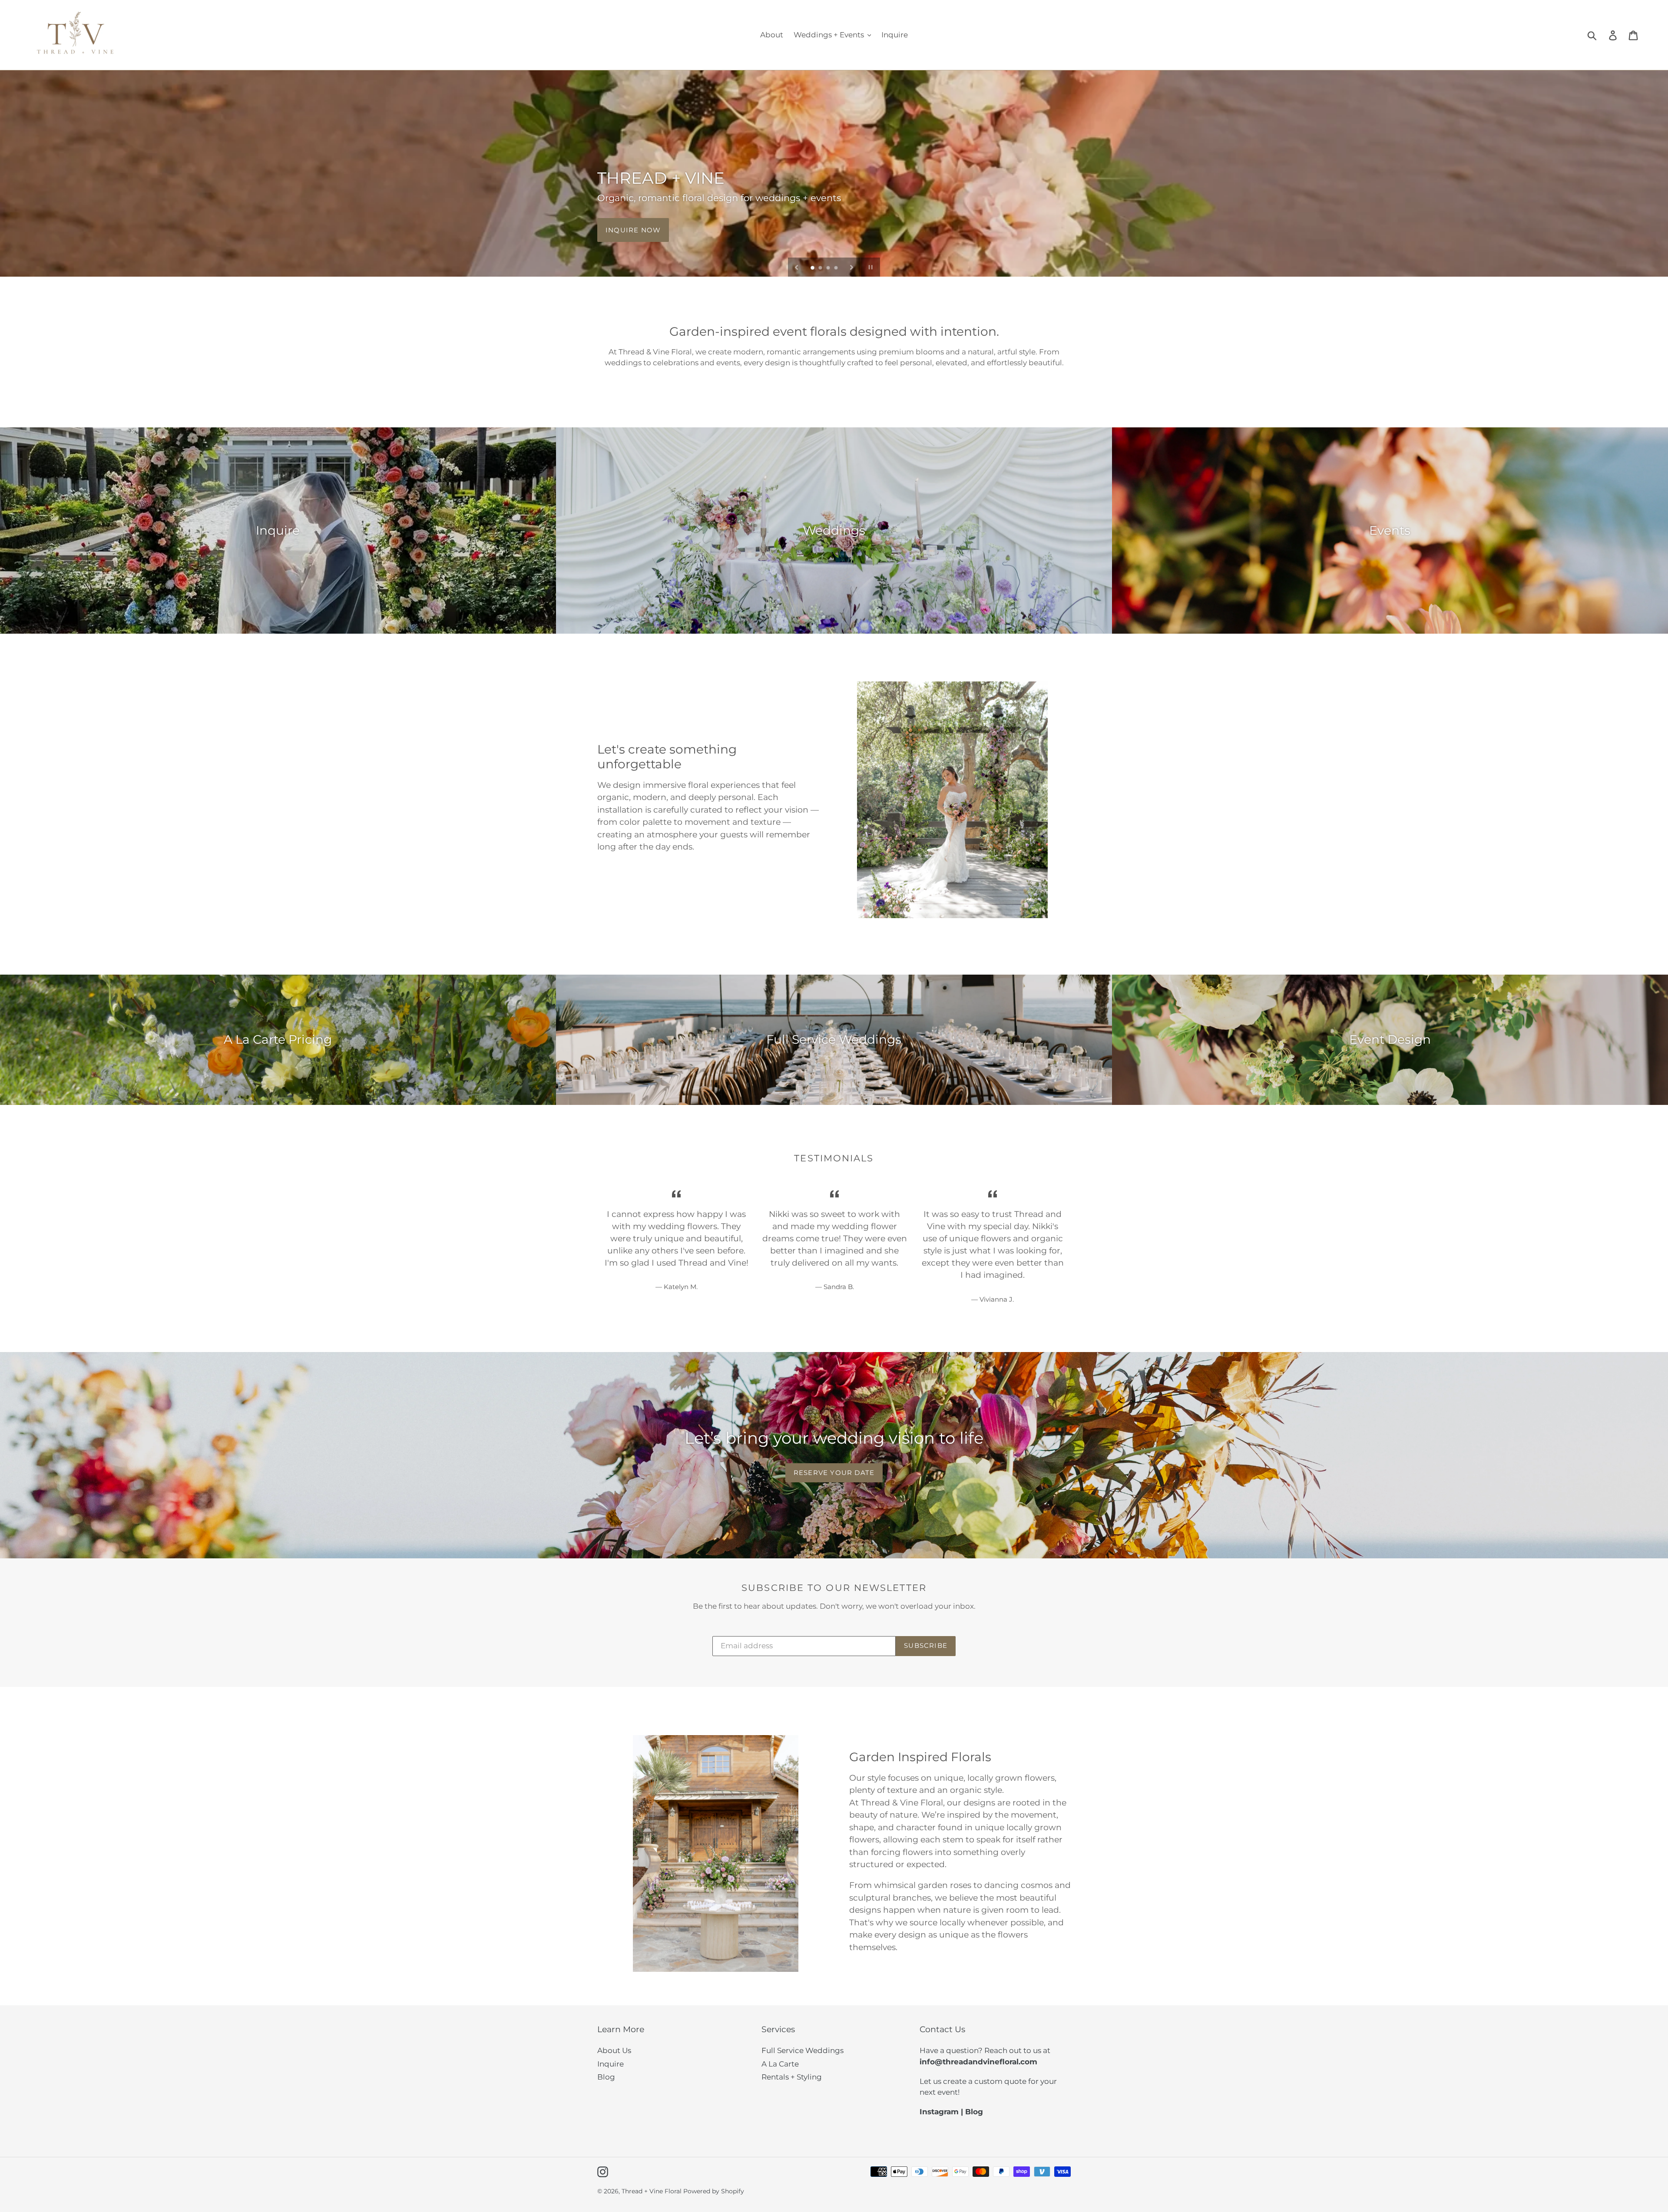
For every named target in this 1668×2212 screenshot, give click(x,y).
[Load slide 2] (821, 268)
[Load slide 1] (813, 268)
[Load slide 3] (829, 268)
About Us (614, 2050)
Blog (606, 2077)
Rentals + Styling (792, 2077)
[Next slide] (852, 267)
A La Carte (780, 2064)
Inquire (611, 2064)
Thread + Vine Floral (652, 2191)
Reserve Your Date (834, 1473)
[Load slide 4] (837, 268)
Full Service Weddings (803, 2050)
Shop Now (627, 230)
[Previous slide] (797, 267)
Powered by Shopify (714, 2191)
